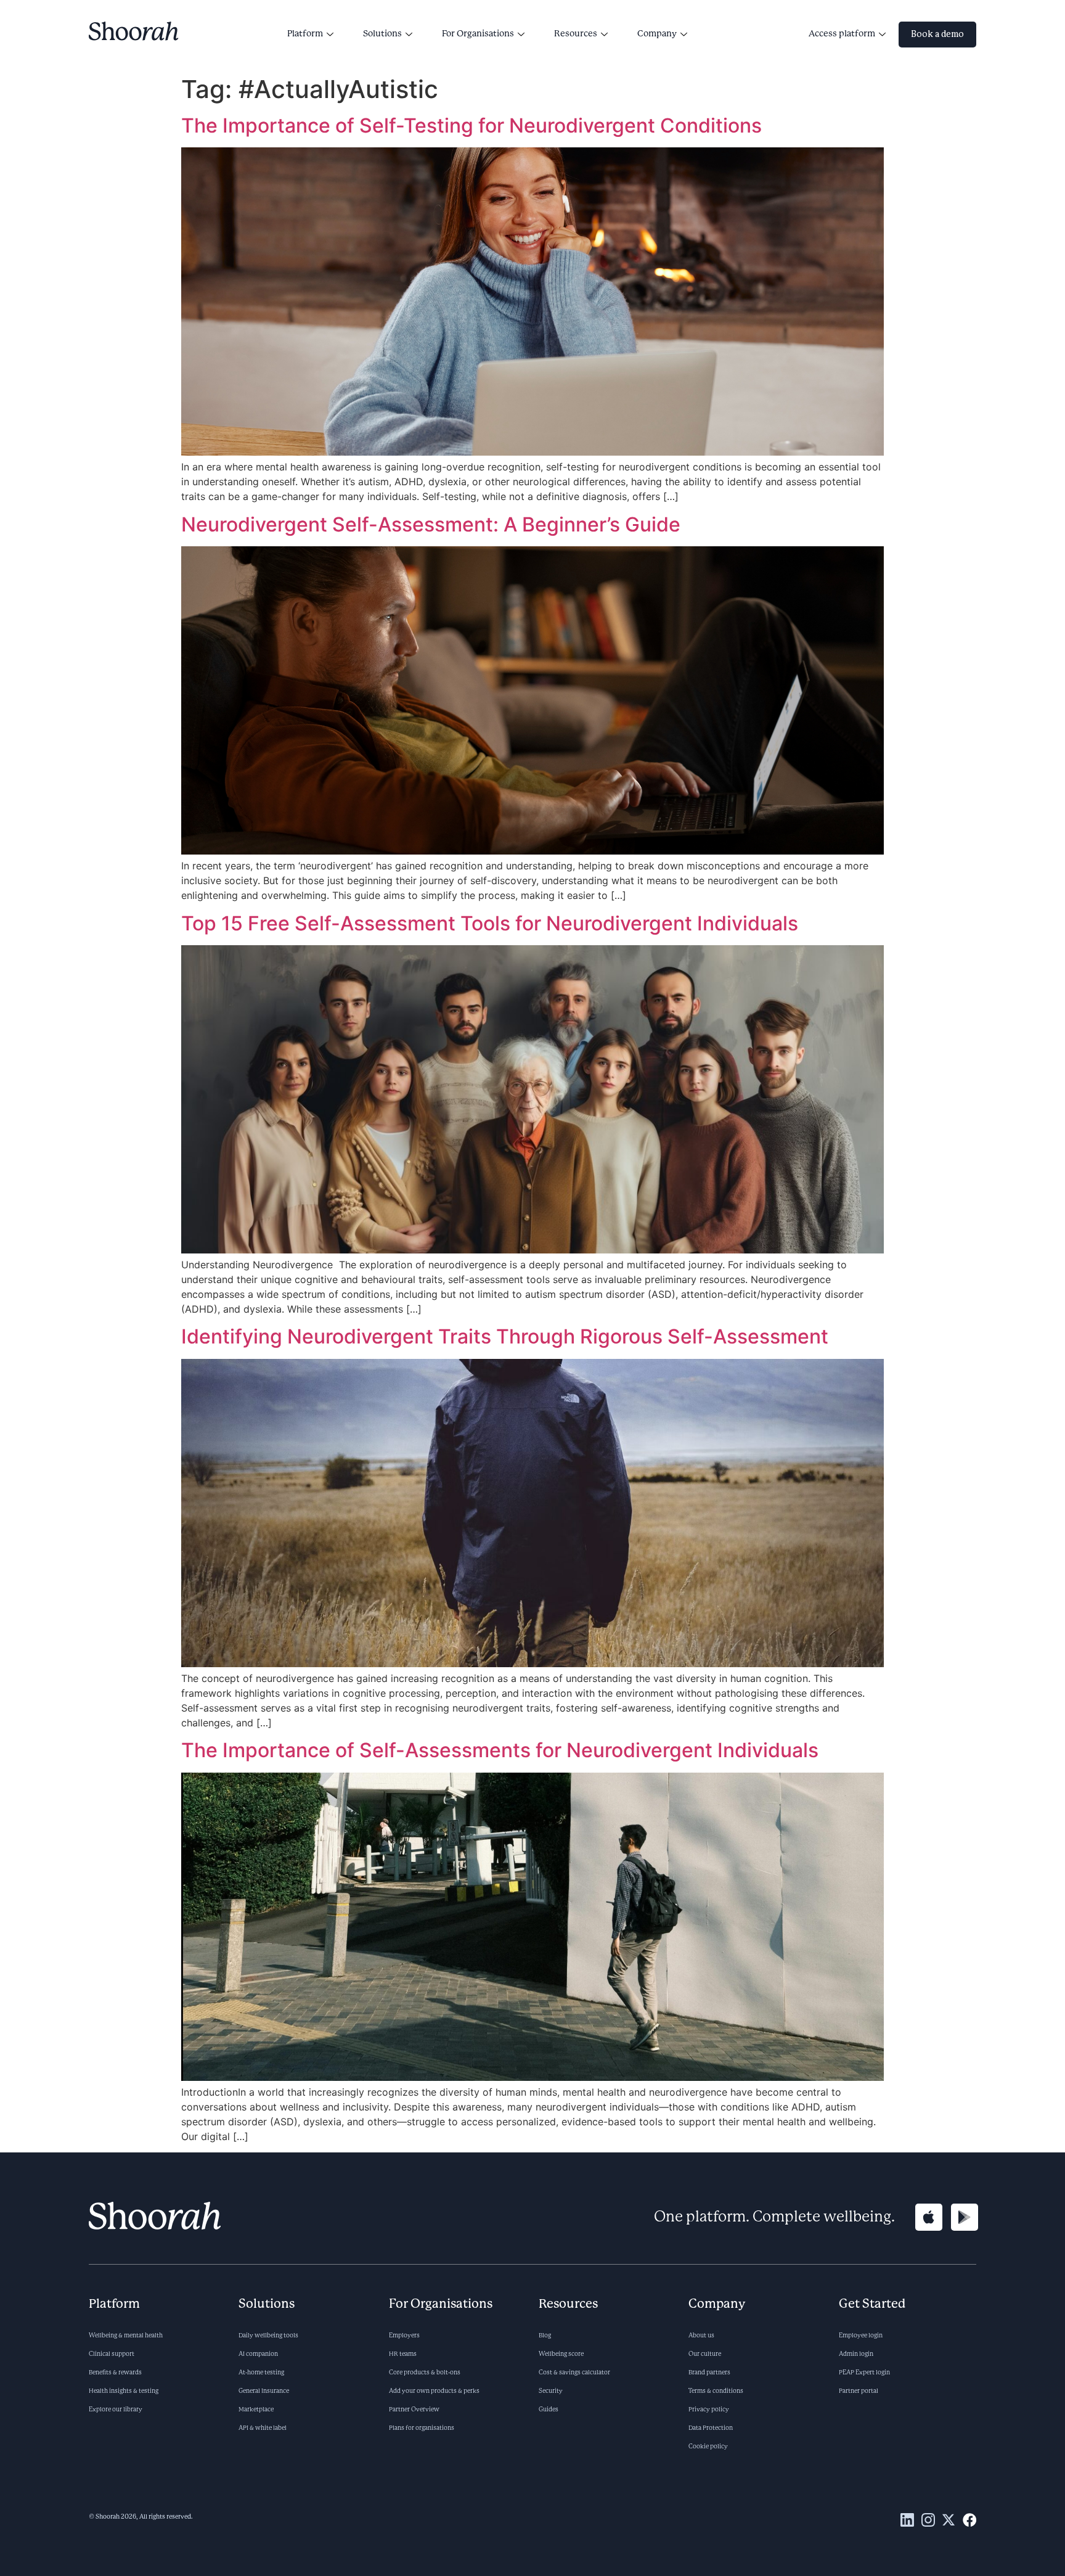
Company (657, 34)
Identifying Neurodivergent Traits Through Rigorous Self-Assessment (507, 1336)
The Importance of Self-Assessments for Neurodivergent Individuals (500, 1750)
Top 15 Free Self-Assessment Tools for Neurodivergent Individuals (492, 923)
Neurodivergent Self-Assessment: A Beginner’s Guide (433, 524)
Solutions (382, 34)
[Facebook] (969, 2520)
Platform (305, 34)
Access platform (842, 34)
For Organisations (478, 34)
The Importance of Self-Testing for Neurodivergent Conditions (474, 125)
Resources (576, 34)
